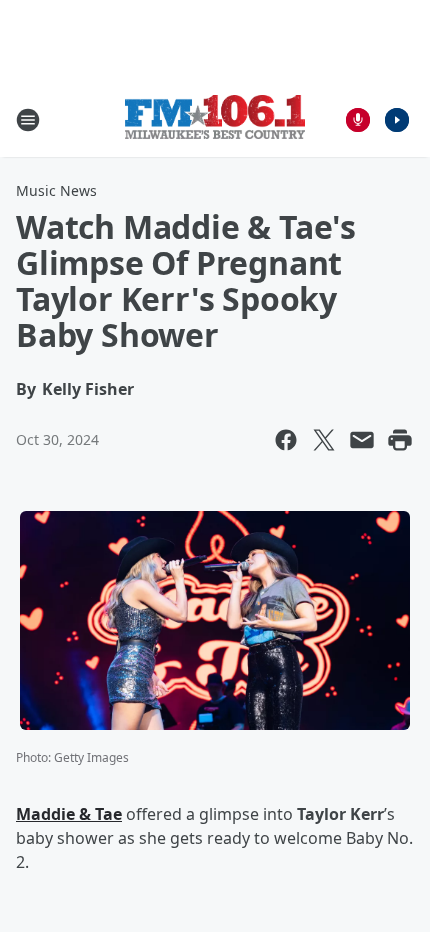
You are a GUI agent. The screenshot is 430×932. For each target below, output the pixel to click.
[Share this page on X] (324, 440)
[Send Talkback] (358, 120)
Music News (56, 190)
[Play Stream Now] (397, 120)
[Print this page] (400, 440)
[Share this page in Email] (362, 440)
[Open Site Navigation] (28, 120)
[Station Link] (215, 119)
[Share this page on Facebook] (286, 440)
